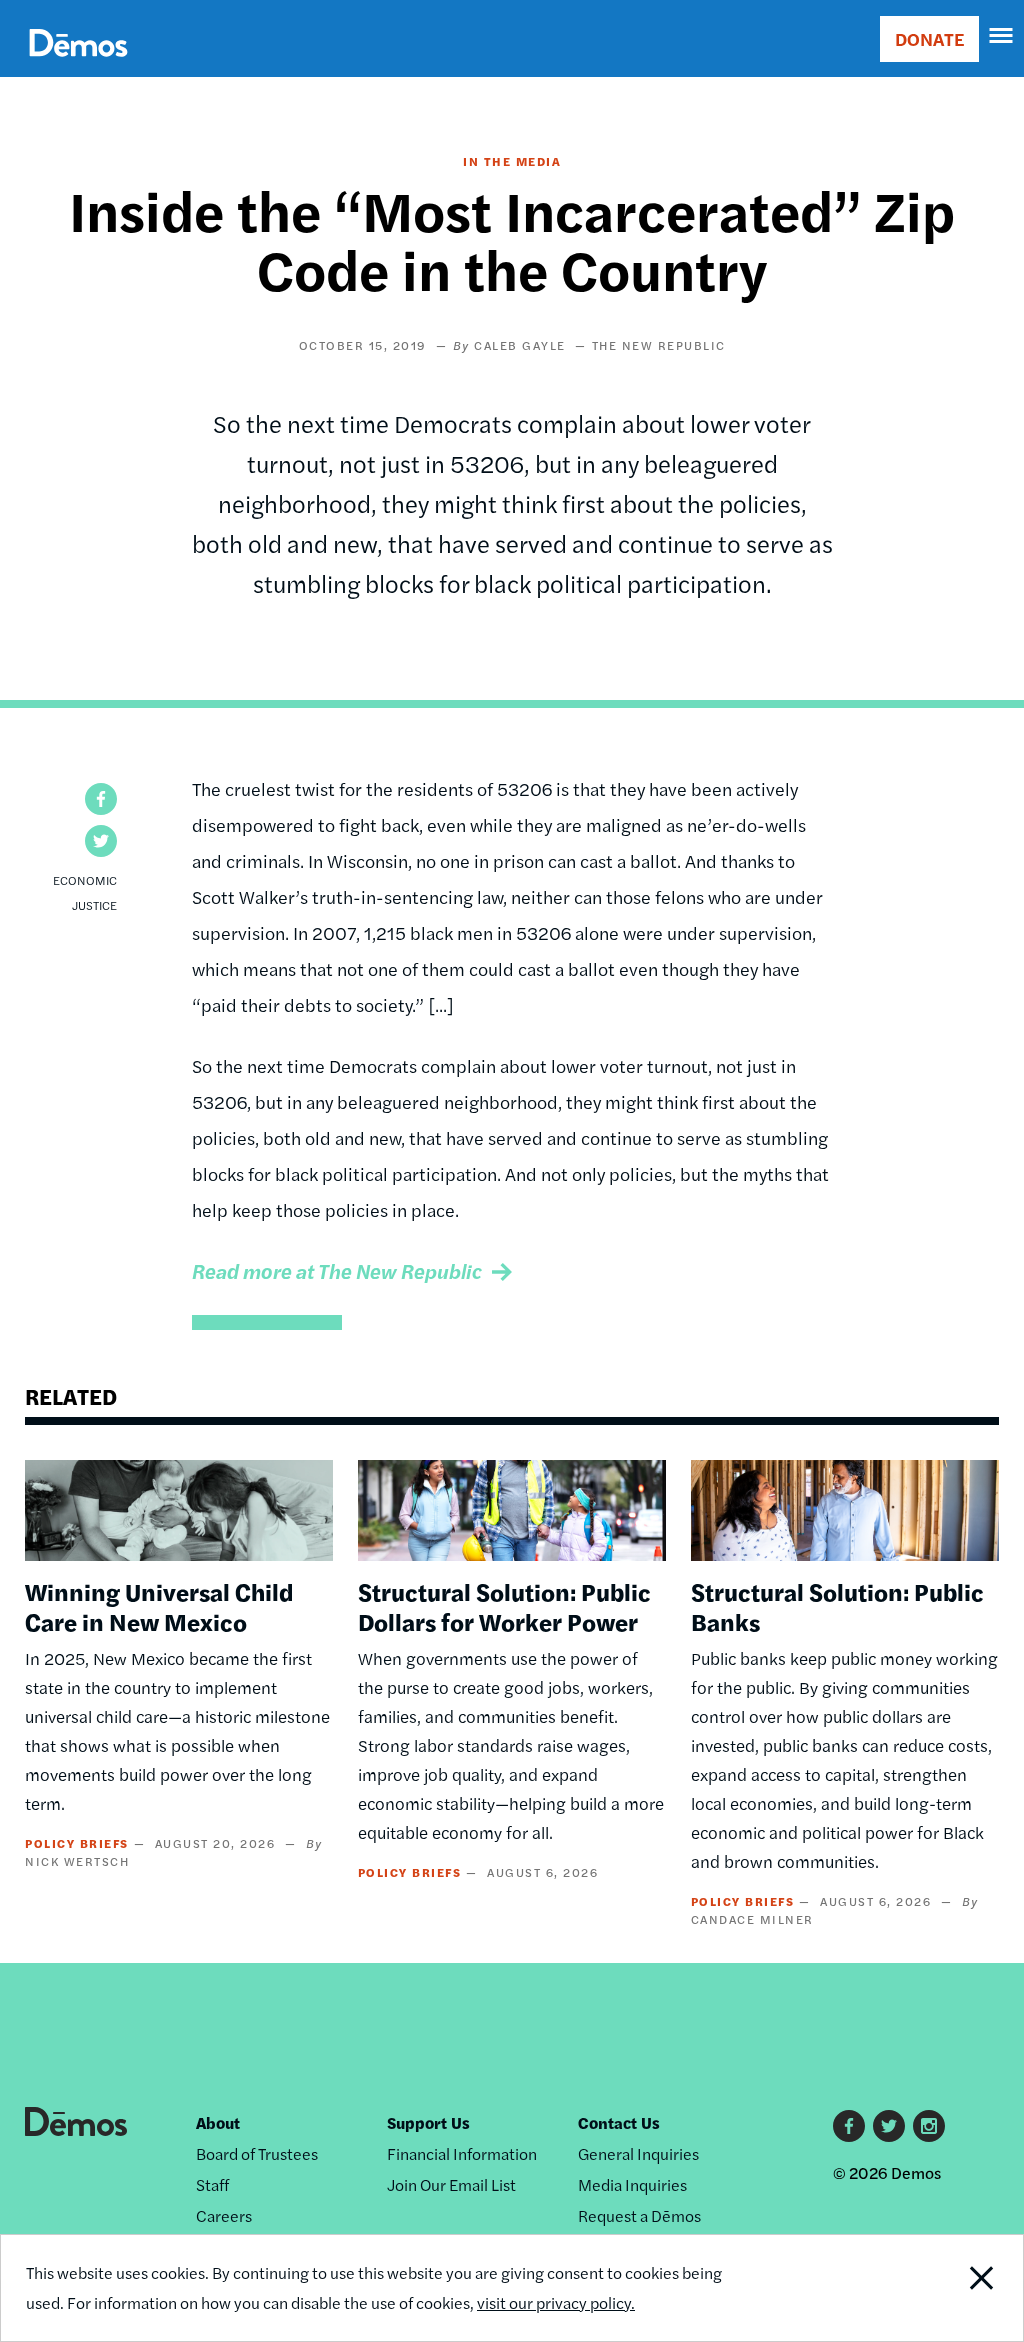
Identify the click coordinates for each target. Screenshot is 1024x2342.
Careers (224, 2215)
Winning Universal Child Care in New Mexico (159, 1606)
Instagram (929, 2126)
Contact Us (619, 2122)
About (218, 2122)
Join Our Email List (451, 2184)
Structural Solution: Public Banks (837, 1606)
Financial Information (462, 2153)
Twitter (889, 2126)
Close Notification (927, 2288)
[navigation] (1002, 36)
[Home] (78, 65)
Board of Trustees (257, 2153)
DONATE (929, 38)
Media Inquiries (632, 2184)
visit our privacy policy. (556, 2302)
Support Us (428, 2122)
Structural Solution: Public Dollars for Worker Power (504, 1606)
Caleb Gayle (520, 345)
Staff (212, 2184)
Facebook (849, 2126)
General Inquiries (638, 2153)
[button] (101, 799)
